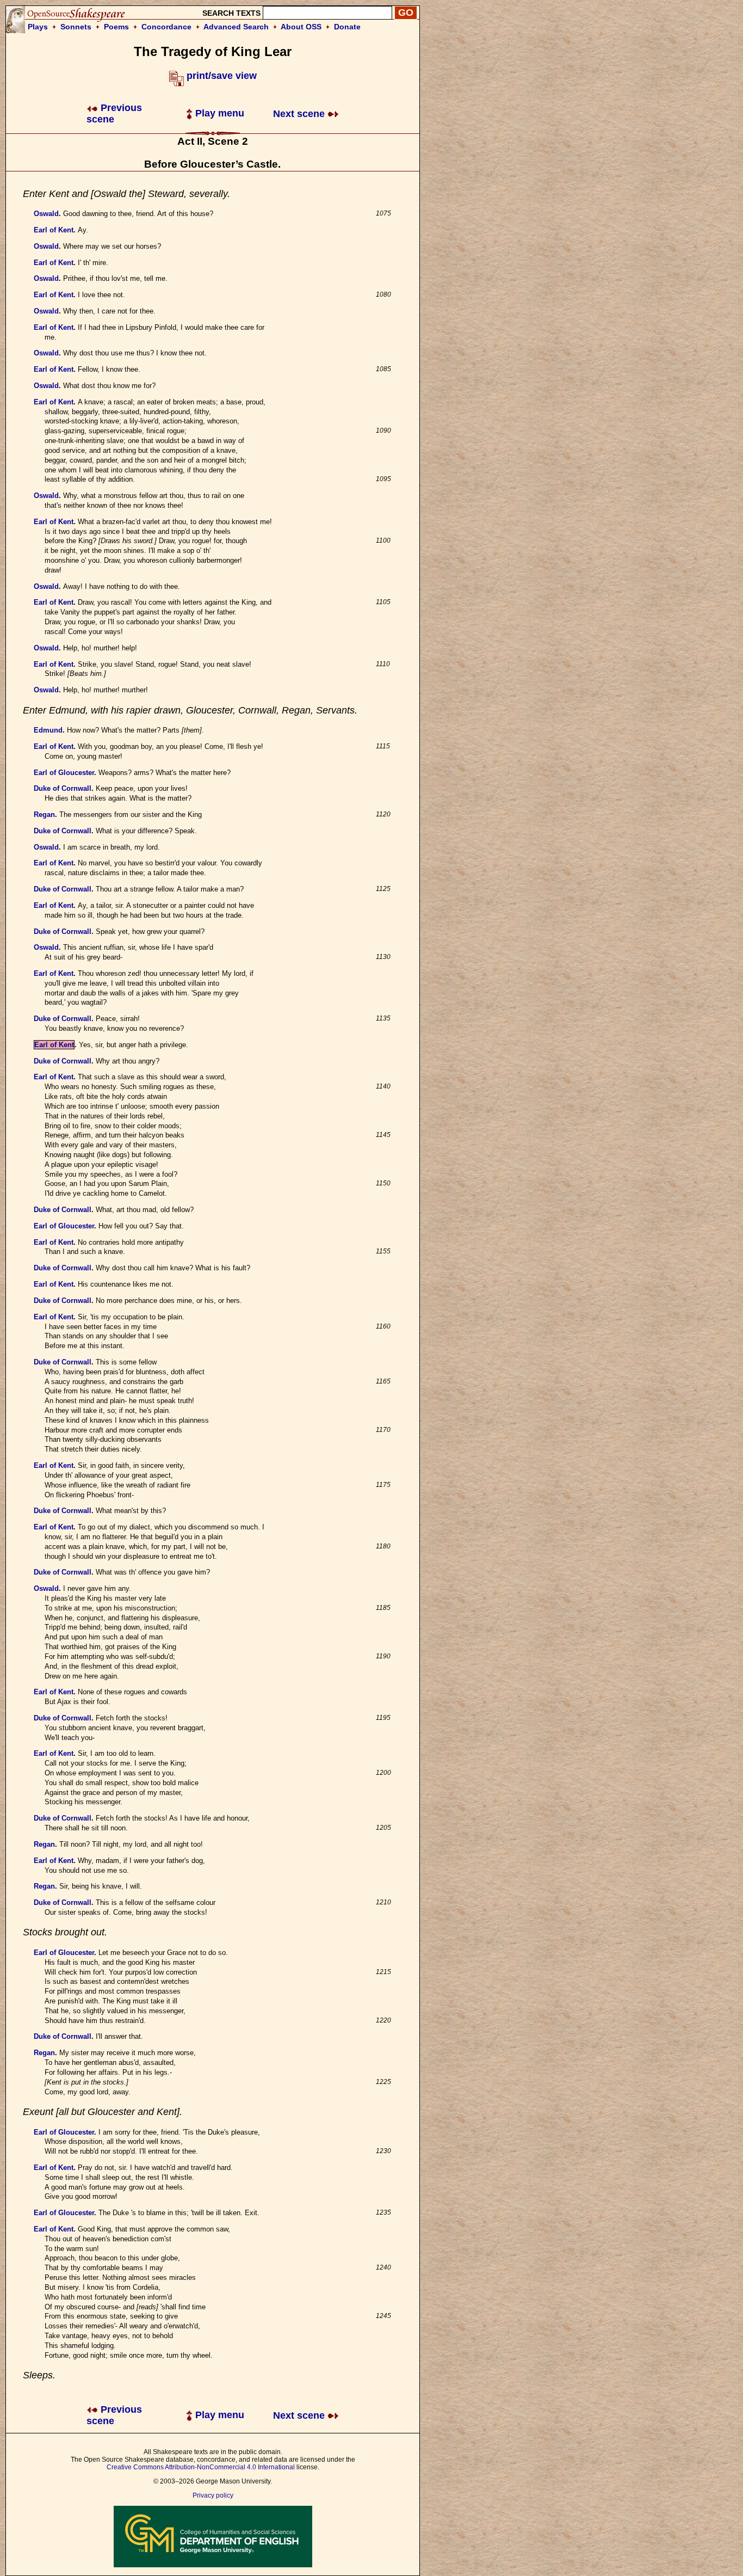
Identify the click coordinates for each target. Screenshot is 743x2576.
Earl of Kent (54, 230)
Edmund (48, 730)
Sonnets (76, 27)
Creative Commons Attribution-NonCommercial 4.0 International (201, 2467)
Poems (116, 27)
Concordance (166, 27)
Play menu (218, 113)
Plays (38, 27)
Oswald (46, 214)
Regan (44, 814)
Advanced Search (236, 27)
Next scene (300, 114)
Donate (347, 27)
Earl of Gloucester (64, 773)
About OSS (301, 27)
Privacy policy (213, 2495)
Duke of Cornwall (63, 788)
